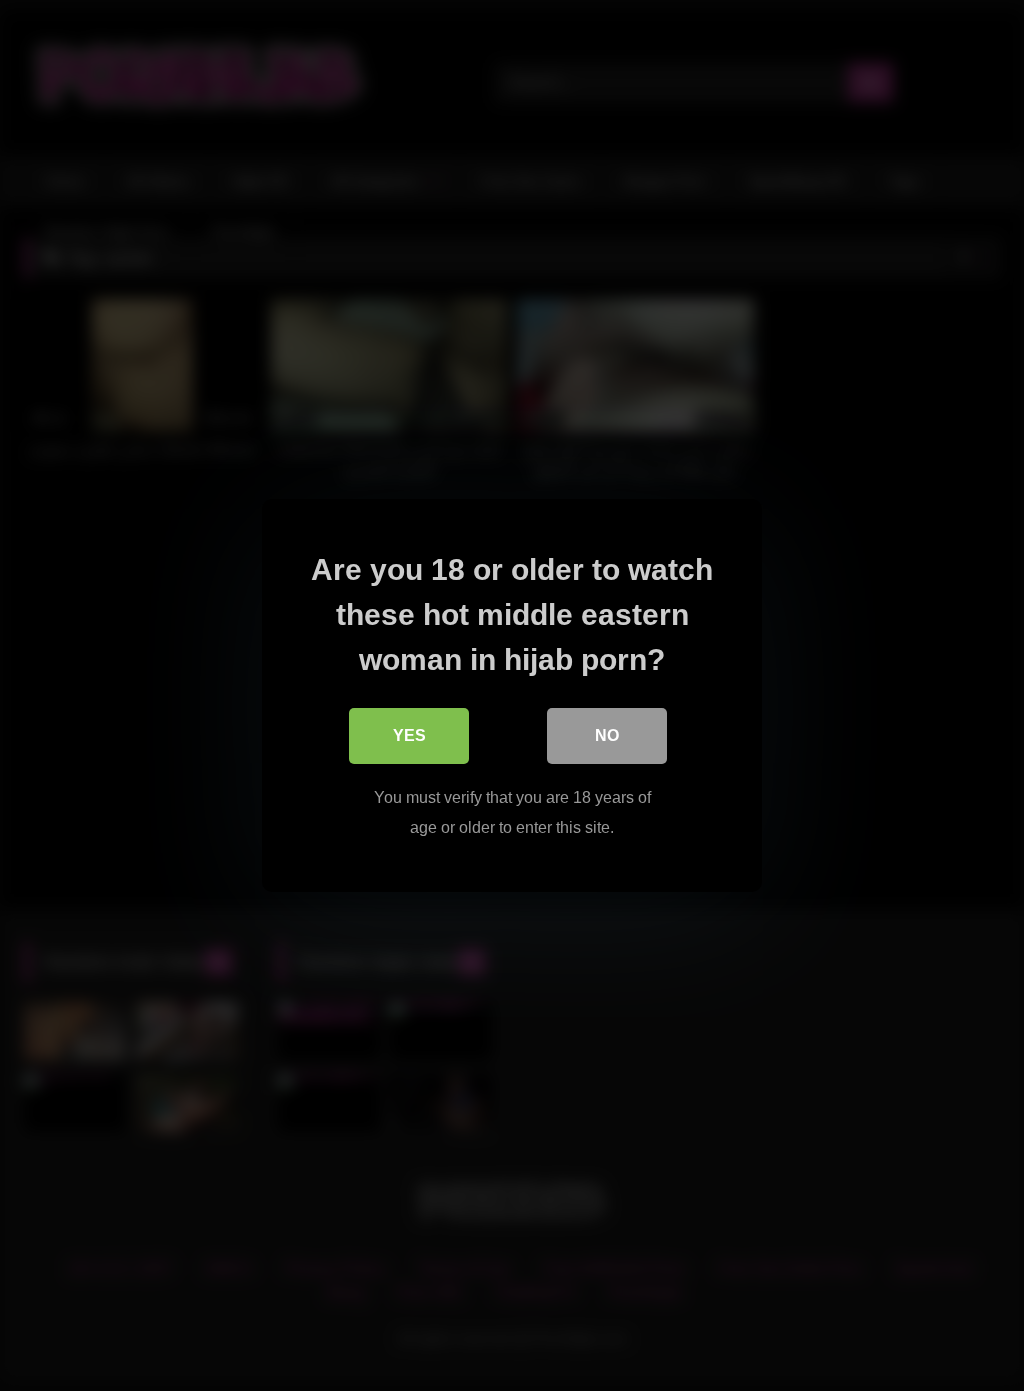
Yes (409, 735)
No (607, 735)
